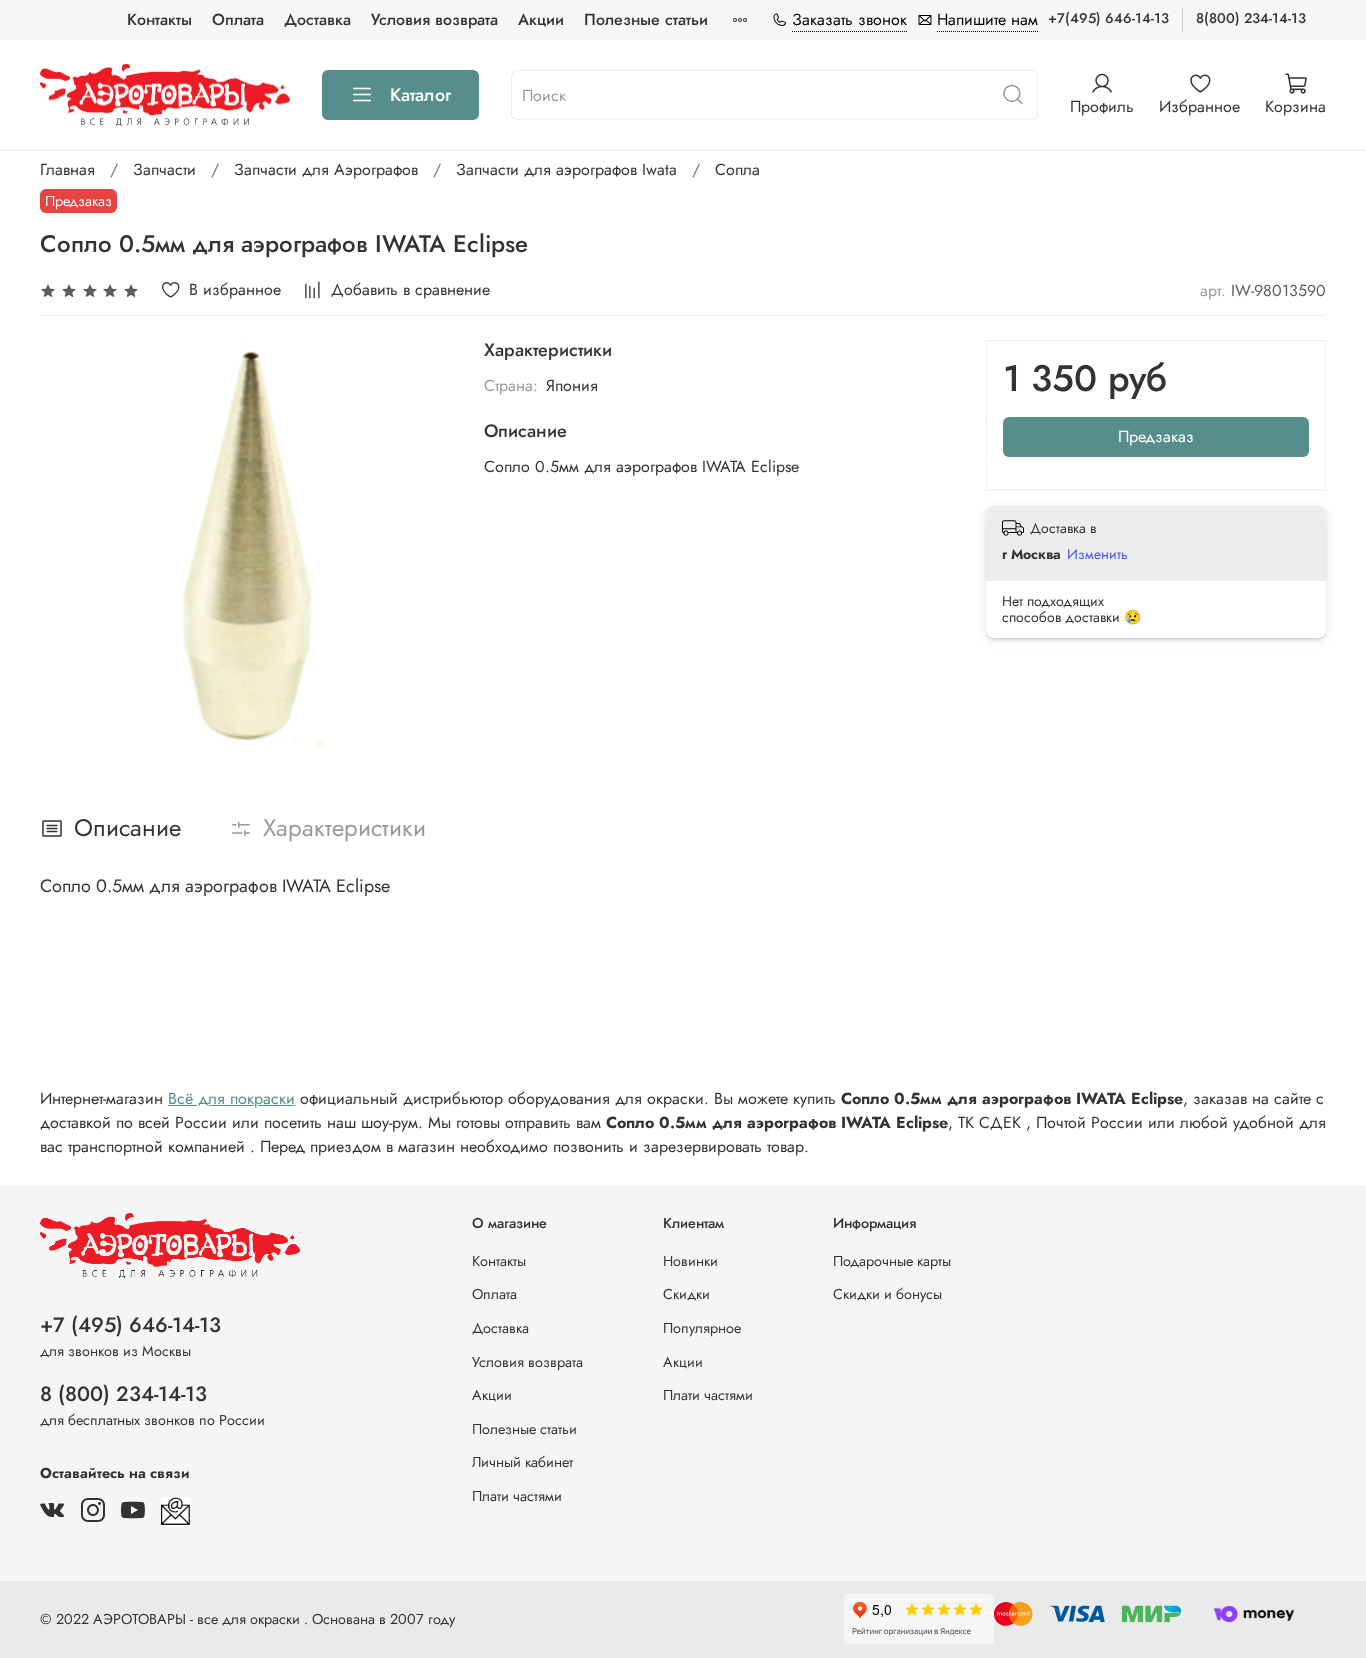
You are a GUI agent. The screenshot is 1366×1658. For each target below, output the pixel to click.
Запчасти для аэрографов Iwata (566, 169)
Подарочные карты (892, 1261)
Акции (541, 19)
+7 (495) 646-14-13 (130, 1325)
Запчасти (164, 169)
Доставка (317, 19)
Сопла (737, 169)
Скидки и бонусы (887, 1294)
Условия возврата (434, 19)
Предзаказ (1156, 436)
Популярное (702, 1328)
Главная (67, 169)
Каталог (420, 95)
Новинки (690, 1261)
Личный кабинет (522, 1462)
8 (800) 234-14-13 (123, 1394)
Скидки (686, 1294)
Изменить (1097, 554)
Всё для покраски (231, 1098)
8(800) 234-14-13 (1251, 18)
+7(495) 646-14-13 (1108, 18)
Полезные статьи (646, 19)
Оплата (238, 19)
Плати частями (517, 1496)
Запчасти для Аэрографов (326, 169)
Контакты (159, 19)
